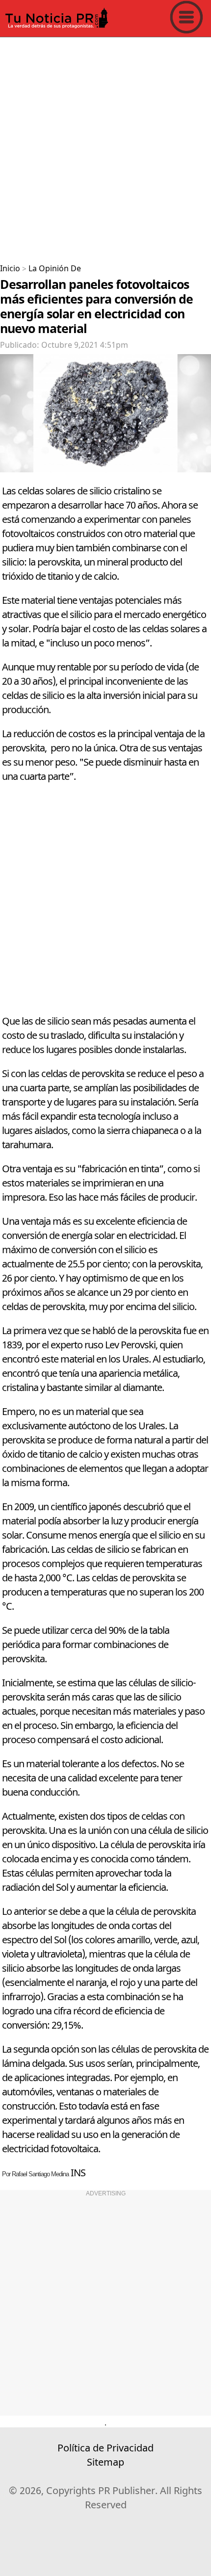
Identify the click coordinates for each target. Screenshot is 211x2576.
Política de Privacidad (105, 2448)
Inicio (10, 269)
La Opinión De (55, 269)
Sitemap (105, 2462)
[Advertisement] (105, 147)
